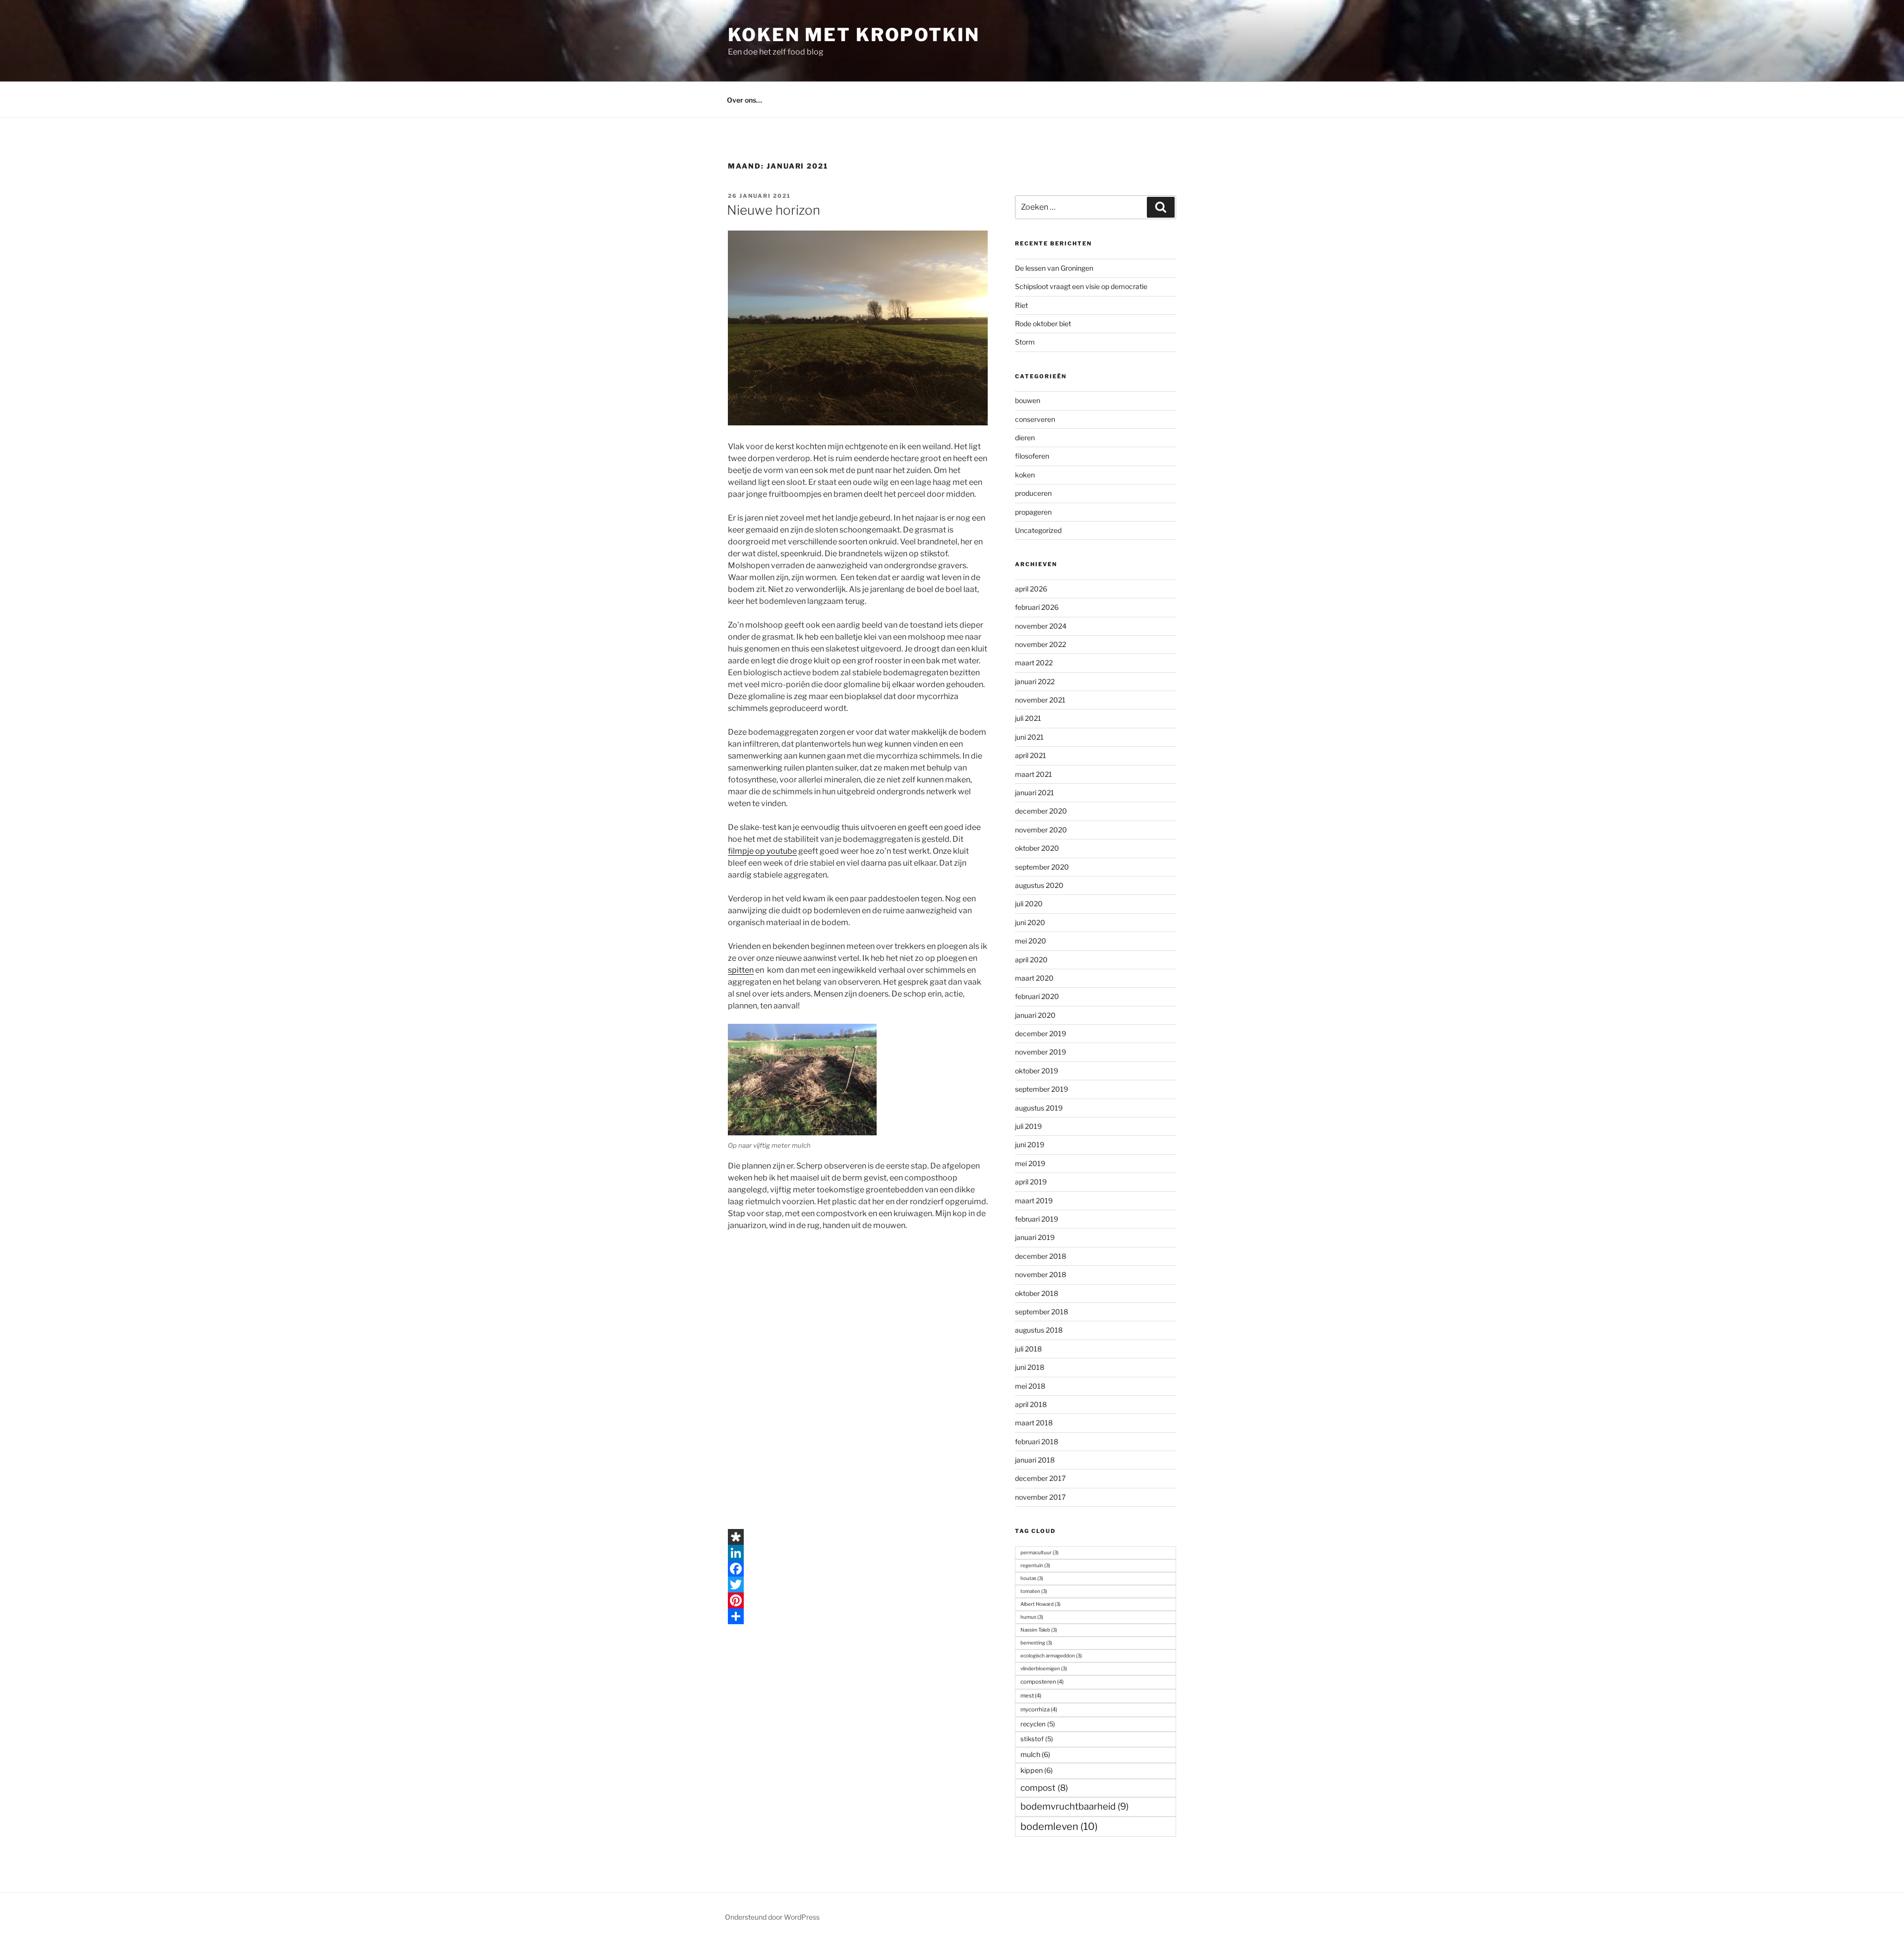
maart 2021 (1034, 774)
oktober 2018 (1037, 1293)
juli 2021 (1028, 718)
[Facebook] (858, 1569)
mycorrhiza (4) (1039, 1709)
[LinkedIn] (858, 1553)
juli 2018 (1028, 1349)
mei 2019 (1030, 1163)
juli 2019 (1028, 1126)
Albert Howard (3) (1041, 1604)
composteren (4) (1042, 1682)
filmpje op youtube (762, 851)
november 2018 (1041, 1274)
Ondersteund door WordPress (772, 1917)
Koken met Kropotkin (854, 35)
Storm (1025, 342)
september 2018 (1041, 1312)
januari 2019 (1035, 1237)
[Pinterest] (858, 1600)
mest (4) (1031, 1696)
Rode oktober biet (1043, 323)
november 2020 (1041, 830)
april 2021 (1031, 755)
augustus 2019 (1039, 1108)
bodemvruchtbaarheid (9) (1074, 1806)
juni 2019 (1030, 1145)
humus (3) (1032, 1617)
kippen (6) (1037, 1770)
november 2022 (1041, 644)
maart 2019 (1034, 1201)
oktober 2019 (1037, 1071)
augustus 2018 (1039, 1330)
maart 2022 (1034, 663)
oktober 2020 (1037, 848)
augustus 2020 (1039, 885)
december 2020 (1041, 811)
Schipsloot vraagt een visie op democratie (1081, 286)
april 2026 (1031, 589)
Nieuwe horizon (773, 210)
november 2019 (1041, 1052)
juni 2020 (1030, 922)
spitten (741, 970)
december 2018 (1041, 1256)
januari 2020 (1035, 1015)
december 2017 (1040, 1478)
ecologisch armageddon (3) (1051, 1655)
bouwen (1028, 400)
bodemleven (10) (1059, 1826)
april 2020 (1031, 960)
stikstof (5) (1037, 1739)
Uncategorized (1038, 530)
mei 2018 (1030, 1386)
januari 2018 (1035, 1460)
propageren (1033, 512)
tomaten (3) (1034, 1591)
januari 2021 (1035, 793)
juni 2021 (1029, 737)
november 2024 (1041, 626)
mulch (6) (1035, 1755)
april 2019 (1031, 1182)
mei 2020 (1031, 941)
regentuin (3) (1035, 1565)
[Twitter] (858, 1585)
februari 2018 (1037, 1441)
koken (1025, 475)
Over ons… (744, 100)
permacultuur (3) (1040, 1552)
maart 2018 (1034, 1423)
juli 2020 (1029, 904)
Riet (1021, 305)
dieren (1025, 438)
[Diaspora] (858, 1537)
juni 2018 (1030, 1367)
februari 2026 (1037, 607)
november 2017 (1040, 1497)
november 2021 (1040, 700)
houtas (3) (1032, 1578)
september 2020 (1042, 867)
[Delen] (858, 1616)
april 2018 (1031, 1404)
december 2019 (1041, 1033)
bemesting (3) (1036, 1643)
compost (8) (1044, 1788)
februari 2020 (1037, 996)
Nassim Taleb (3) (1039, 1630)
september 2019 (1041, 1089)
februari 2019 (1037, 1219)
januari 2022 (1035, 681)
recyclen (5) (1038, 1724)
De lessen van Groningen (1054, 268)
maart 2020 (1034, 978)
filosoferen (1032, 456)
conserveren (1035, 419)
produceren (1033, 493)
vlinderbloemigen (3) (1044, 1668)
